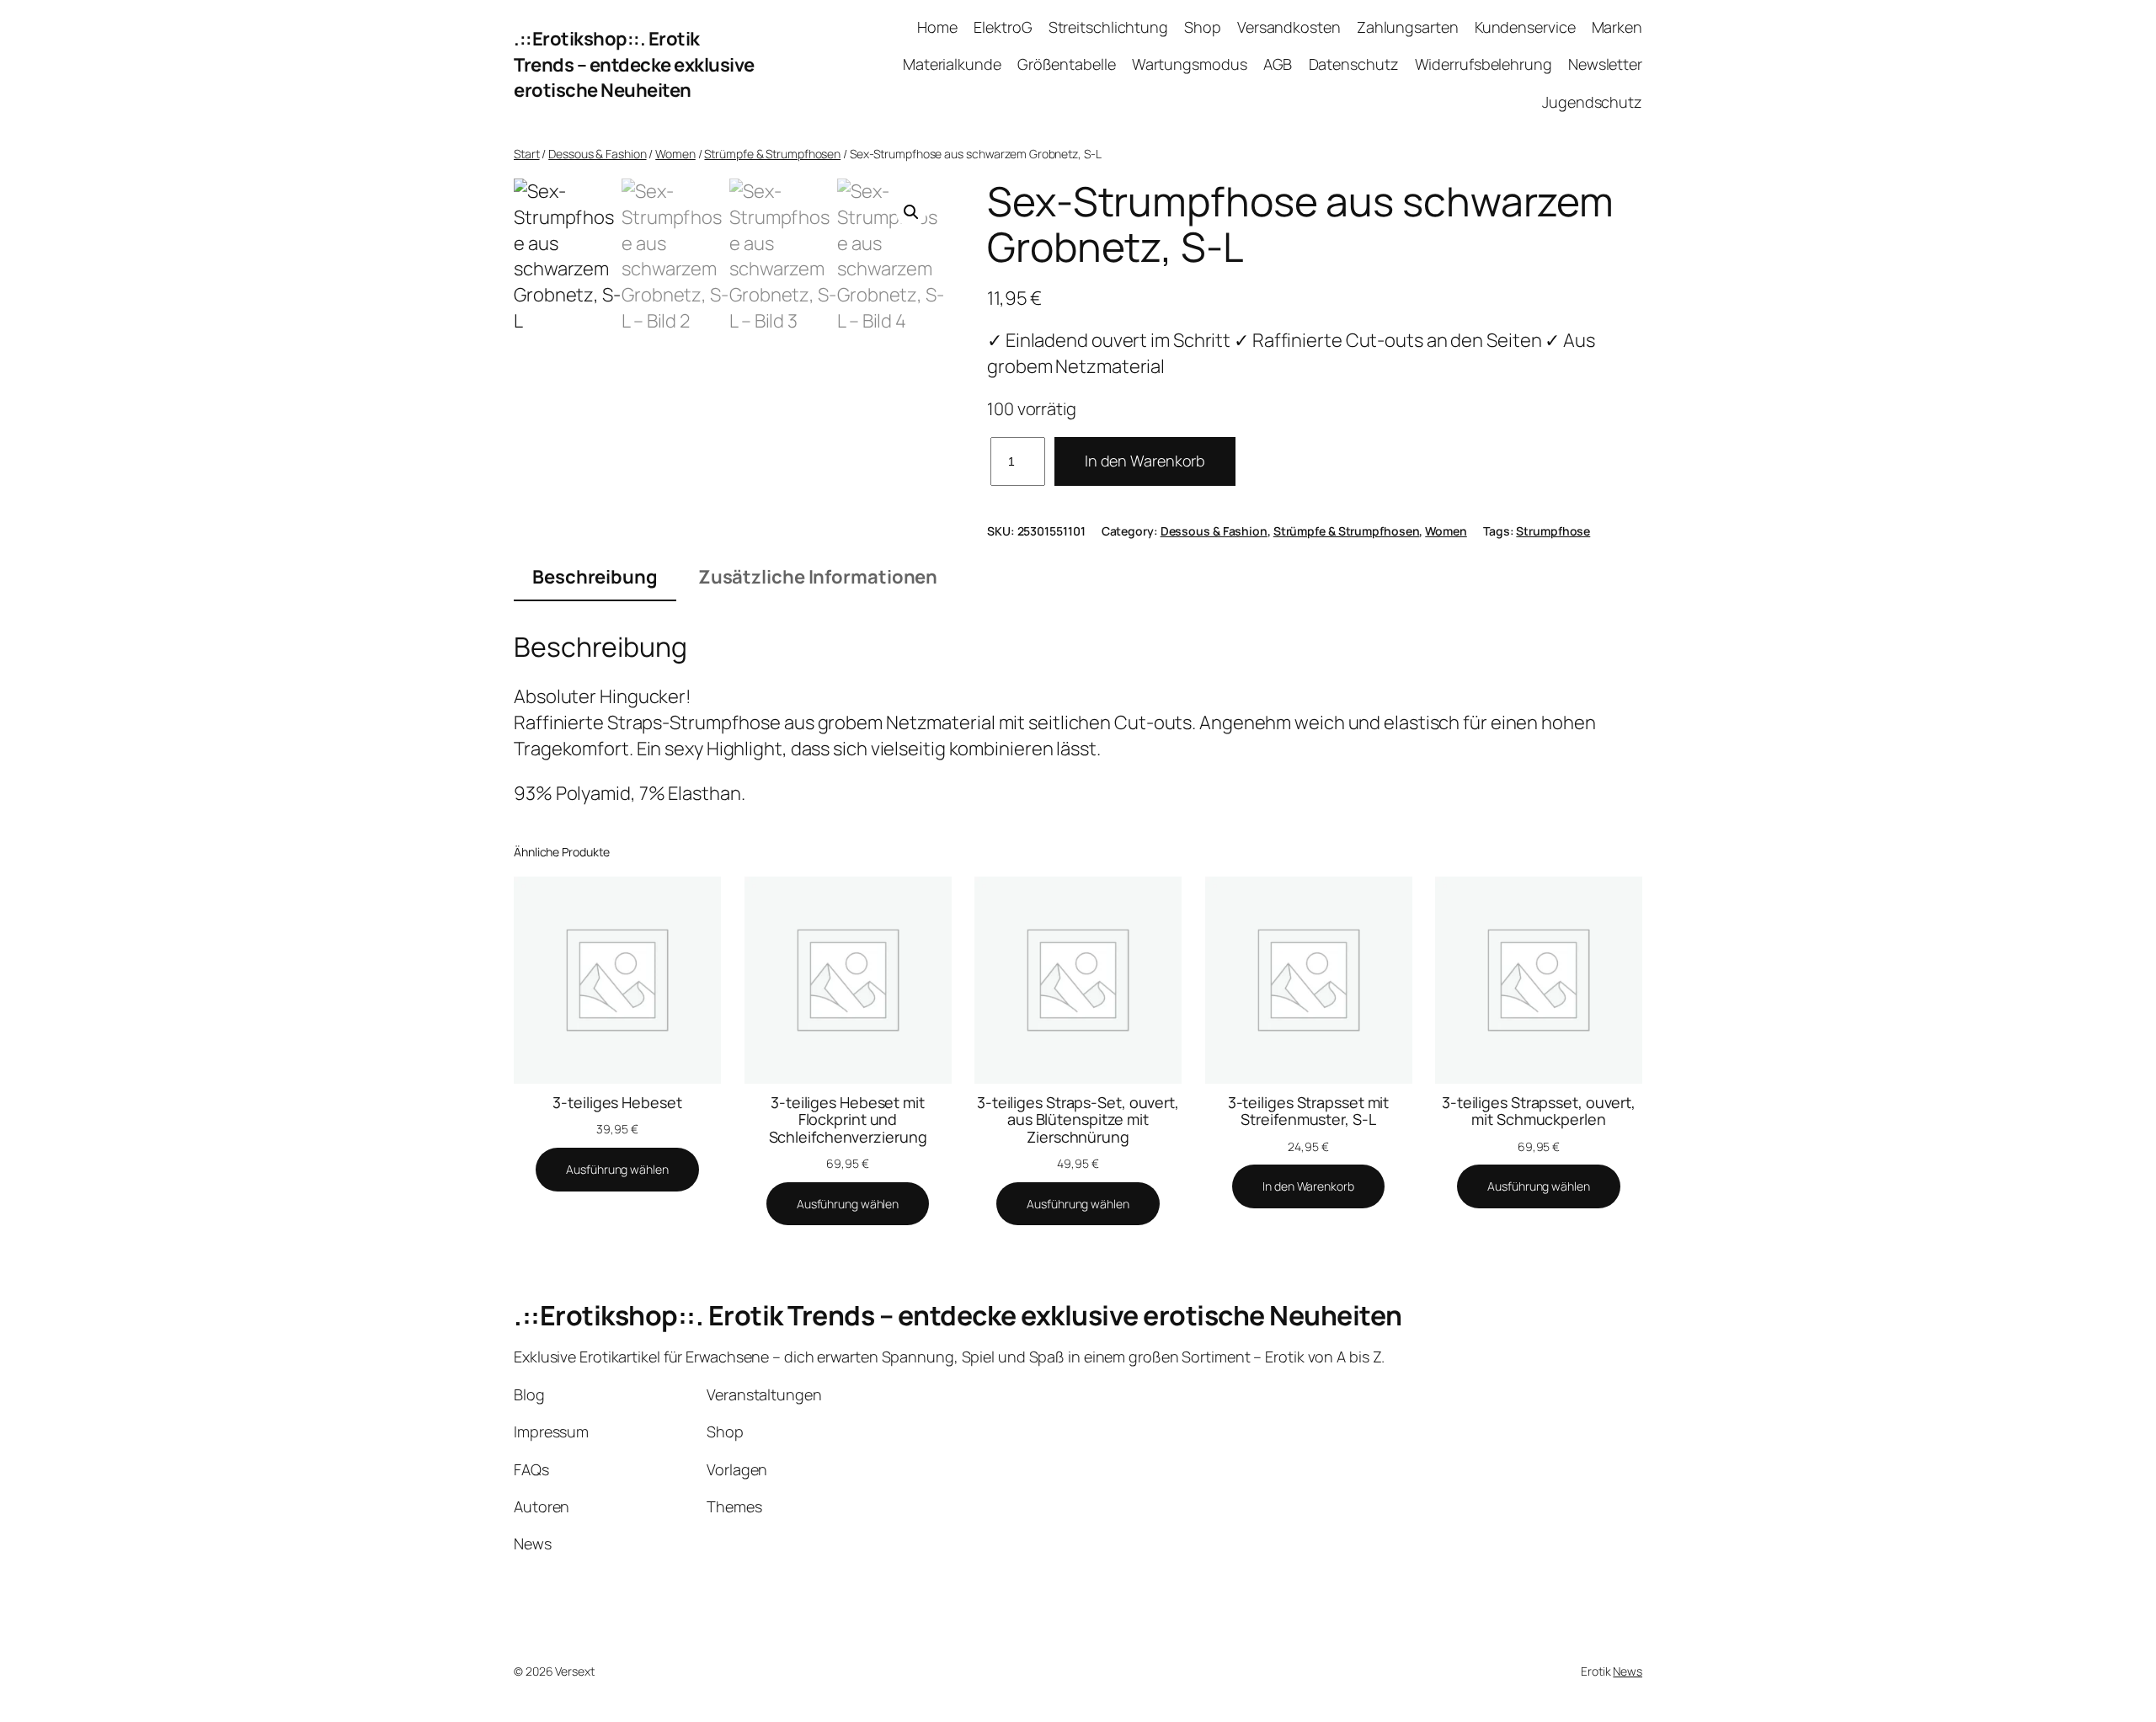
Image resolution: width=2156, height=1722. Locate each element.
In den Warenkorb (1145, 461)
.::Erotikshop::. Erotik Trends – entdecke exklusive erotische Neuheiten (634, 65)
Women (675, 154)
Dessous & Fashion (597, 154)
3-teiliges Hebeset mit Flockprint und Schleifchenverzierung (848, 1120)
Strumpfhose (1553, 531)
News (1628, 1671)
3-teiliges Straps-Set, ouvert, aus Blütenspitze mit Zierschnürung (1078, 1120)
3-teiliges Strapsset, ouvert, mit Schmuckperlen (1539, 1111)
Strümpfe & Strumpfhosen (772, 154)
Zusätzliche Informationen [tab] (818, 577)
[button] (911, 212)
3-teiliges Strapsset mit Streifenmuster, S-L (1309, 1111)
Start (527, 154)
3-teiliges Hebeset (617, 1102)
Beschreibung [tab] (595, 577)
